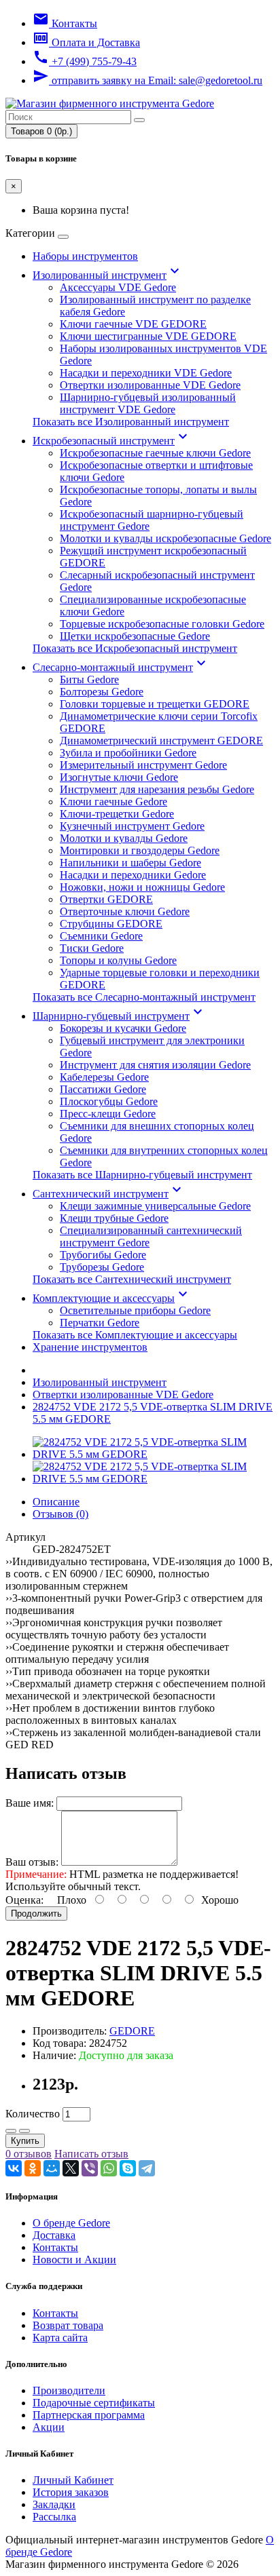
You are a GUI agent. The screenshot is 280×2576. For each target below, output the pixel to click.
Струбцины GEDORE (111, 924)
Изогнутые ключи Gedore (119, 777)
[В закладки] (11, 2131)
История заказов (71, 2492)
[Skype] (128, 2168)
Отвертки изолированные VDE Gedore (150, 385)
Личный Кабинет (73, 2480)
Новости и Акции (74, 2260)
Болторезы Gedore (102, 692)
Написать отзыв (91, 2154)
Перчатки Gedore (100, 1323)
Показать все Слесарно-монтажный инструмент (144, 997)
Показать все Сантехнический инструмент (132, 1279)
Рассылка (54, 2517)
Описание (56, 1502)
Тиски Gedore (92, 948)
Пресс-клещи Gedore (108, 1114)
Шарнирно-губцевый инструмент (119, 1016)
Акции (49, 2427)
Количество (33, 2114)
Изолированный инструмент (108, 275)
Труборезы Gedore (102, 1267)
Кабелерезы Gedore (104, 1077)
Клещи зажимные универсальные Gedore (155, 1206)
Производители (69, 2390)
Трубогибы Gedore (103, 1255)
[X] (71, 2168)
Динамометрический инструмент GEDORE (161, 741)
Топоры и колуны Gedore (118, 960)
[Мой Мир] (52, 2168)
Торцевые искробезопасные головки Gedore (162, 624)
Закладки (54, 2504)
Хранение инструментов (90, 1347)
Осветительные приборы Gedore (135, 1310)
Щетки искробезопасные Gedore (135, 636)
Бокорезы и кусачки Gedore (123, 1028)
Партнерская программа (89, 2415)
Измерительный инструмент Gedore (143, 765)
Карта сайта (60, 2338)
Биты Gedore (89, 679)
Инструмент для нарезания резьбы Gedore (157, 789)
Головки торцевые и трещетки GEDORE (155, 704)
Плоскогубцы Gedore (109, 1101)
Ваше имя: (30, 1803)
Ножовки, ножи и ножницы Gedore (142, 887)
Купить (25, 2141)
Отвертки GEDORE (106, 899)
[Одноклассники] (33, 2168)
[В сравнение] (24, 2131)
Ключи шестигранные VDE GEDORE (148, 336)
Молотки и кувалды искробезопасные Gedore (165, 538)
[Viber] (90, 2168)
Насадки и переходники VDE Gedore (146, 373)
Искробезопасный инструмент (112, 441)
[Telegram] (147, 2168)
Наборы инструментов (85, 256)
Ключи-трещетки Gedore (117, 814)
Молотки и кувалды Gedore (124, 838)
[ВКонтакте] (14, 2168)
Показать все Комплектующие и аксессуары (135, 1335)
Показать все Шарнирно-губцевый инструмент (142, 1175)
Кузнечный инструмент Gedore (132, 826)
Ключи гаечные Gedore (113, 802)
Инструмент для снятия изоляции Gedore (155, 1065)
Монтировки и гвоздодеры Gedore (140, 850)
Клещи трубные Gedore (114, 1218)
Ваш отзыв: (32, 1862)
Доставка (54, 2235)
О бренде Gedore (71, 2223)
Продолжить (36, 1914)
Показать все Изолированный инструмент (131, 422)
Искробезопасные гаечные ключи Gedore (155, 453)
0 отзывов (29, 2154)
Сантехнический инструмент (109, 1194)
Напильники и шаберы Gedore (130, 863)
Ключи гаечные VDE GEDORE (133, 324)
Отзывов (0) (60, 1514)
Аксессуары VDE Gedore (118, 287)
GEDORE (132, 2031)
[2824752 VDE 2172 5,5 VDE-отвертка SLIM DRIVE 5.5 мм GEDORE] (154, 1454)
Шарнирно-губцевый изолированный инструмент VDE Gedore (148, 403)
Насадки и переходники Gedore (133, 875)
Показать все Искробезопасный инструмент (135, 648)
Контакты (55, 2247)
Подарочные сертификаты (94, 2403)
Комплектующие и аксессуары (112, 1298)
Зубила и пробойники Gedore (128, 753)
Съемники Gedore (101, 936)
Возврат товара (68, 2325)
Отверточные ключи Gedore (125, 911)
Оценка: (24, 1900)
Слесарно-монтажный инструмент (121, 667)
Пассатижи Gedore (103, 1089)
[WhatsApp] (109, 2168)
